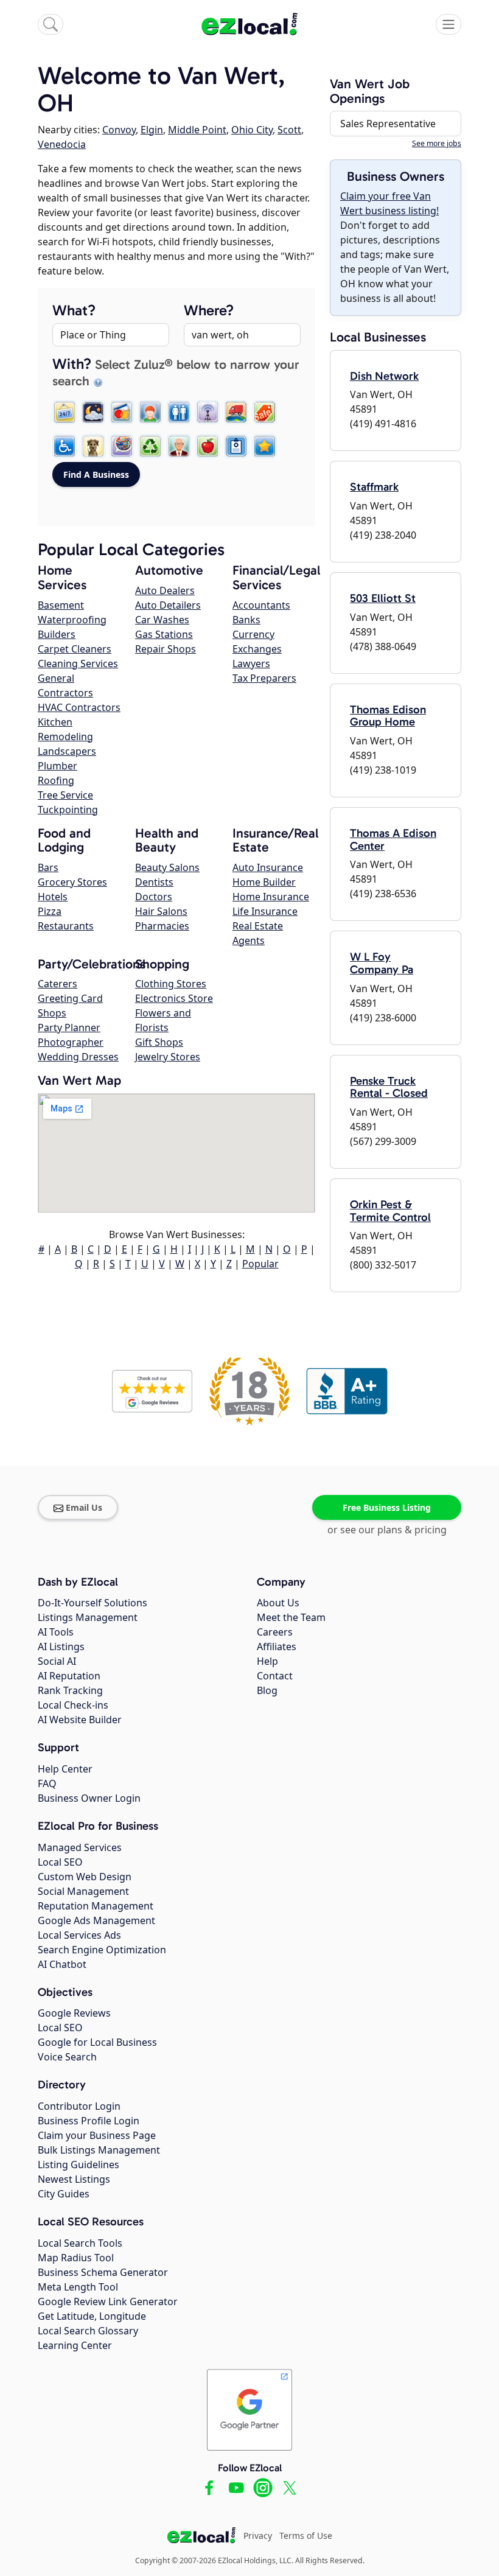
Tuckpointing (68, 810)
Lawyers (251, 663)
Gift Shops (159, 1042)
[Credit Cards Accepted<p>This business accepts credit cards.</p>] (122, 412)
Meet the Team (291, 1617)
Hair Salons (161, 911)
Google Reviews (74, 2013)
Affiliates (277, 1647)
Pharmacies (162, 926)
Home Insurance (271, 897)
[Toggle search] (51, 24)
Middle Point (197, 130)
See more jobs (437, 143)
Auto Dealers (165, 590)
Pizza (50, 911)
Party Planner (69, 1027)
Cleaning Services (78, 663)
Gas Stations (164, 634)
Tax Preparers (264, 678)
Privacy (258, 2536)
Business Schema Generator (103, 2272)
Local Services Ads (79, 1935)
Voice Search (67, 2057)
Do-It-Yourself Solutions (92, 1603)
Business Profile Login (89, 2121)
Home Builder (264, 882)
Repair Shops (166, 649)
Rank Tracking (70, 1690)
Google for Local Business (97, 2042)
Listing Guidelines (79, 2165)
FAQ (47, 1783)
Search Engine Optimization (102, 1950)
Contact (275, 1676)
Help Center (65, 1769)
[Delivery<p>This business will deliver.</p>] (236, 412)
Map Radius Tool (76, 2258)
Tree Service (65, 795)
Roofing (56, 780)
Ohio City (252, 130)
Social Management (83, 1891)
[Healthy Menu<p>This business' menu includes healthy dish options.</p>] (208, 446)
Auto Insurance (268, 867)
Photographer (71, 1042)
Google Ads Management (96, 1920)
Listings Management (88, 1617)
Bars (48, 867)
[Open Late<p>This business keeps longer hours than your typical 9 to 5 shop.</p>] (93, 412)
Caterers (58, 984)
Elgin (152, 130)
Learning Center (75, 2345)
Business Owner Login (89, 1798)
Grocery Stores (72, 882)
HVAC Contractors (79, 707)
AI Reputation (69, 1676)
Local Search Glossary (88, 2331)
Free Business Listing (387, 1507)
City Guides (64, 2194)
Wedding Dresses (78, 1057)
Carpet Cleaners (75, 649)
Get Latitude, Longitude (92, 2316)
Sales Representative (388, 124)
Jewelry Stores (168, 1057)
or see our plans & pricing (387, 1530)
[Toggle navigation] (448, 24)
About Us (278, 1603)
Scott (289, 130)
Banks (246, 620)
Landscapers (67, 751)
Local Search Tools (80, 2243)
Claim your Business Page (97, 2135)
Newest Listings (74, 2179)
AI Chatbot (62, 1964)
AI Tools (56, 1632)
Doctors (154, 897)
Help (267, 1661)
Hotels (53, 897)
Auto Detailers (168, 605)
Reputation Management (96, 1906)
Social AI (57, 1661)
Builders (57, 634)
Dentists (154, 882)
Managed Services (80, 1847)
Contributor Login (79, 2106)
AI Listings (61, 1647)
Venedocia (62, 144)
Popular (260, 1264)
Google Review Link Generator (108, 2301)
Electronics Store (174, 998)
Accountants (261, 605)
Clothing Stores (171, 984)
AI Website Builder (80, 1720)
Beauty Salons (167, 867)
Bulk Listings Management (99, 2150)
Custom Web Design (85, 1877)
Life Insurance (265, 911)
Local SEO (60, 1862)
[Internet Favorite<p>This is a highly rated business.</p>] (265, 446)
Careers (275, 1632)
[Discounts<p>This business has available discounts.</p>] (265, 412)
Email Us (84, 1507)
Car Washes (162, 620)
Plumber (58, 766)
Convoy (119, 130)
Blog (267, 1690)
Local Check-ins (73, 1705)
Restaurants (66, 926)
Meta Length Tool (78, 2287)
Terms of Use (306, 2536)
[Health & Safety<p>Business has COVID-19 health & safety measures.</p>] (236, 446)
